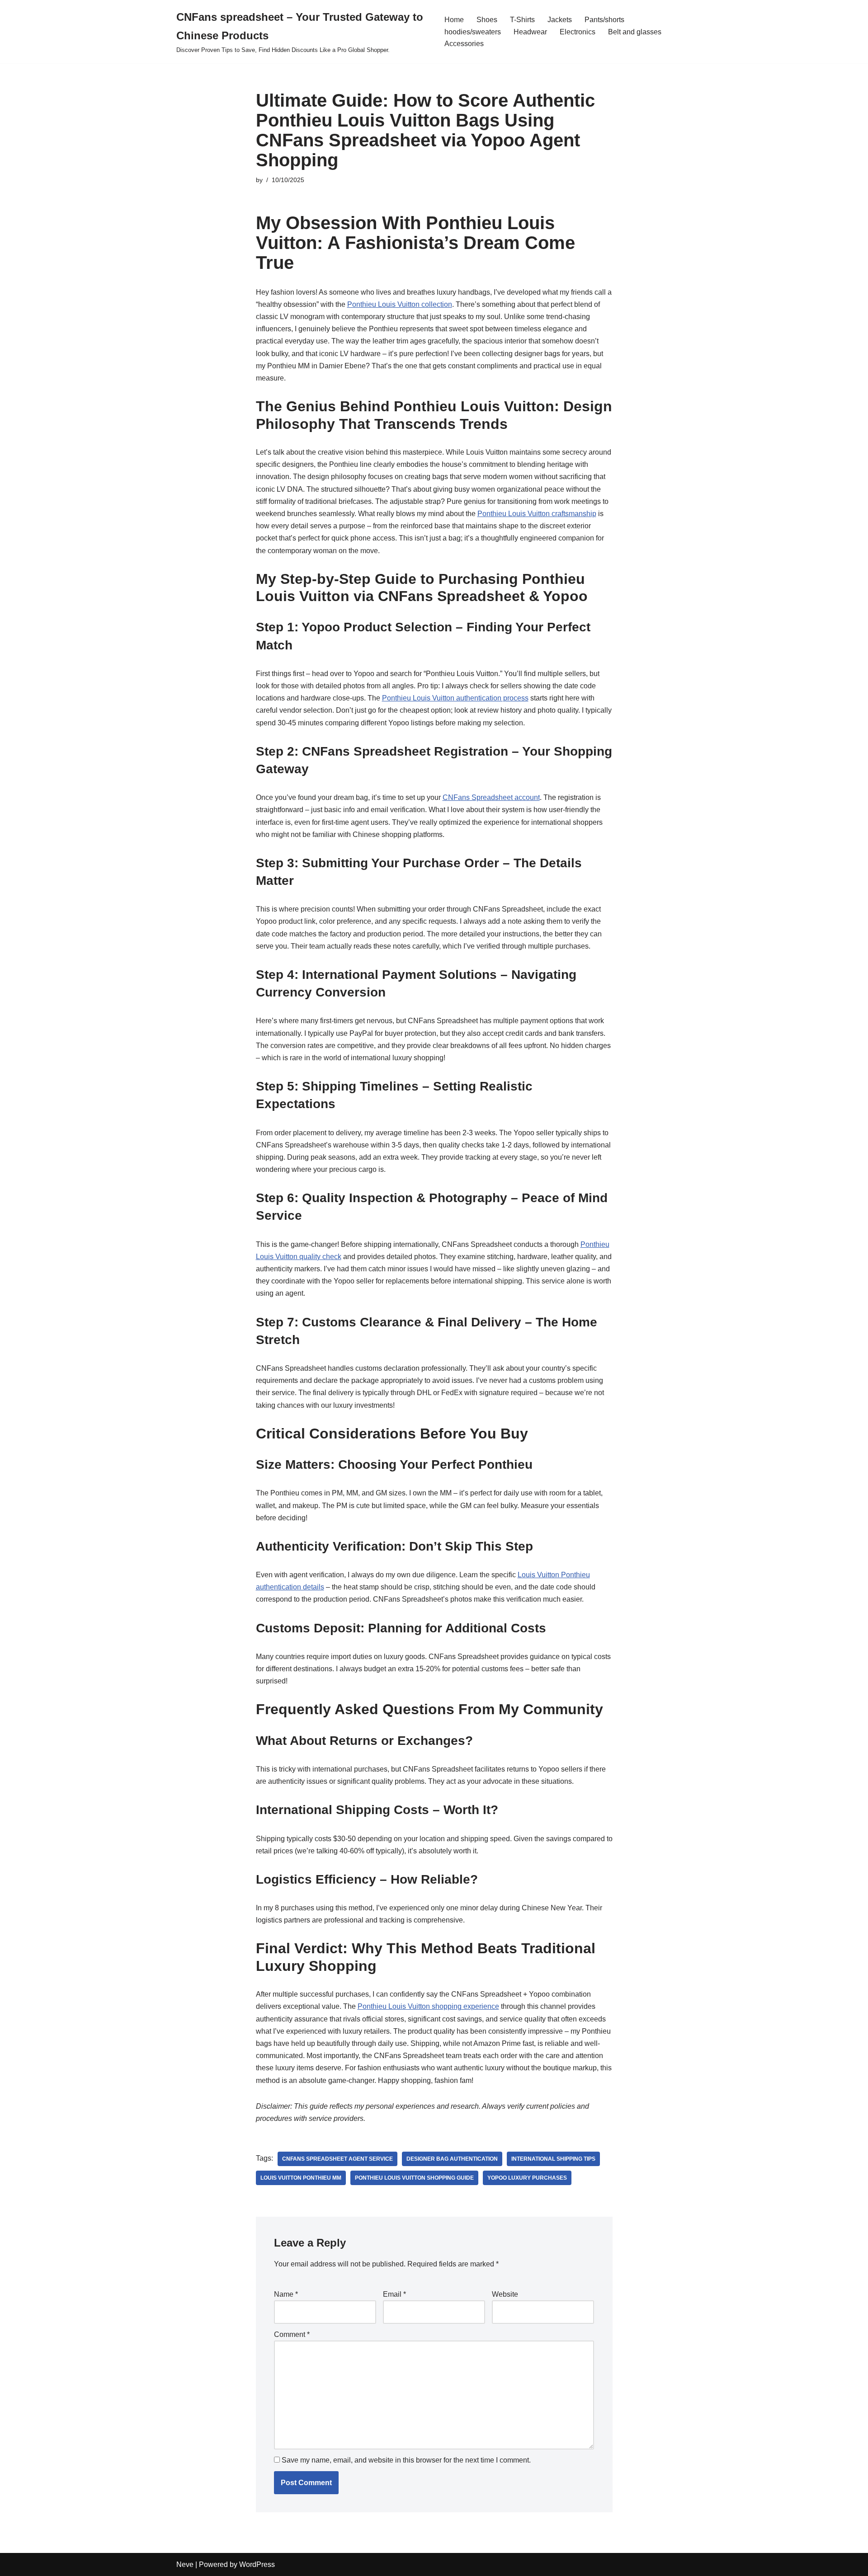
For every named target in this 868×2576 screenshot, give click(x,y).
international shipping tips (553, 2159)
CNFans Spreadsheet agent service (337, 2159)
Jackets (560, 20)
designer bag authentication (452, 2159)
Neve (185, 2564)
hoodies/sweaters (473, 32)
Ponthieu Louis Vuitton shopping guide (414, 2178)
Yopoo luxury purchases (527, 2178)
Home (454, 20)
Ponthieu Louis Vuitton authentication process (455, 698)
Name (286, 2294)
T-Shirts (522, 20)
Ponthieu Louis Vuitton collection (400, 304)
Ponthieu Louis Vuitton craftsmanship (537, 514)
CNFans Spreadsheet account (491, 797)
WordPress (257, 2564)
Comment (292, 2334)
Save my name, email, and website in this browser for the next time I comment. (406, 2460)
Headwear (530, 32)
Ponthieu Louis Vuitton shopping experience (428, 2006)
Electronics (578, 32)
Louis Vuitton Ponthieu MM (301, 2178)
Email (394, 2294)
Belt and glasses (635, 32)
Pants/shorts (604, 20)
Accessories (464, 44)
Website (505, 2294)
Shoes (487, 20)
